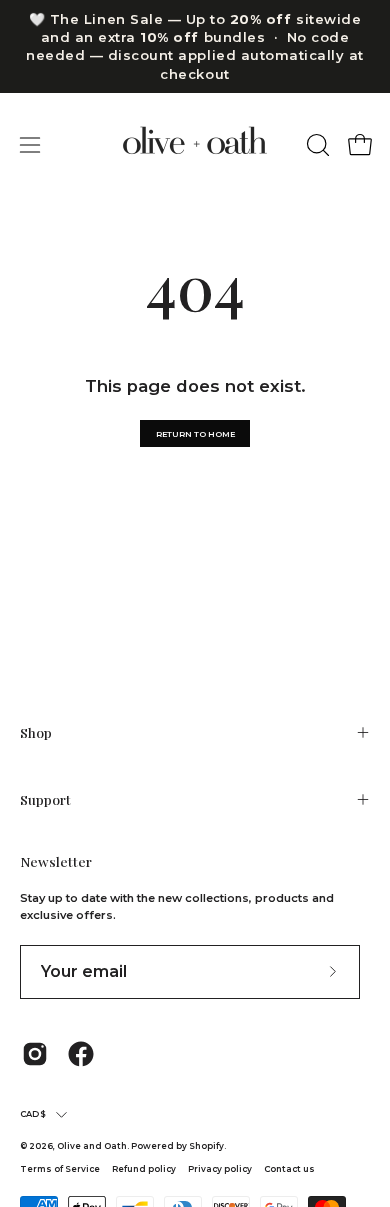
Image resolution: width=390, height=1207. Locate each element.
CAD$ (33, 1114)
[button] (316, 145)
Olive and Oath (92, 1146)
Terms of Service (60, 1169)
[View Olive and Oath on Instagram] (35, 1054)
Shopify (206, 1146)
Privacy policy (221, 1169)
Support (45, 799)
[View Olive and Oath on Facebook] (81, 1054)
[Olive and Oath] (195, 145)
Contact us (289, 1169)
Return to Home (195, 434)
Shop (36, 732)
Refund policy (144, 1169)
